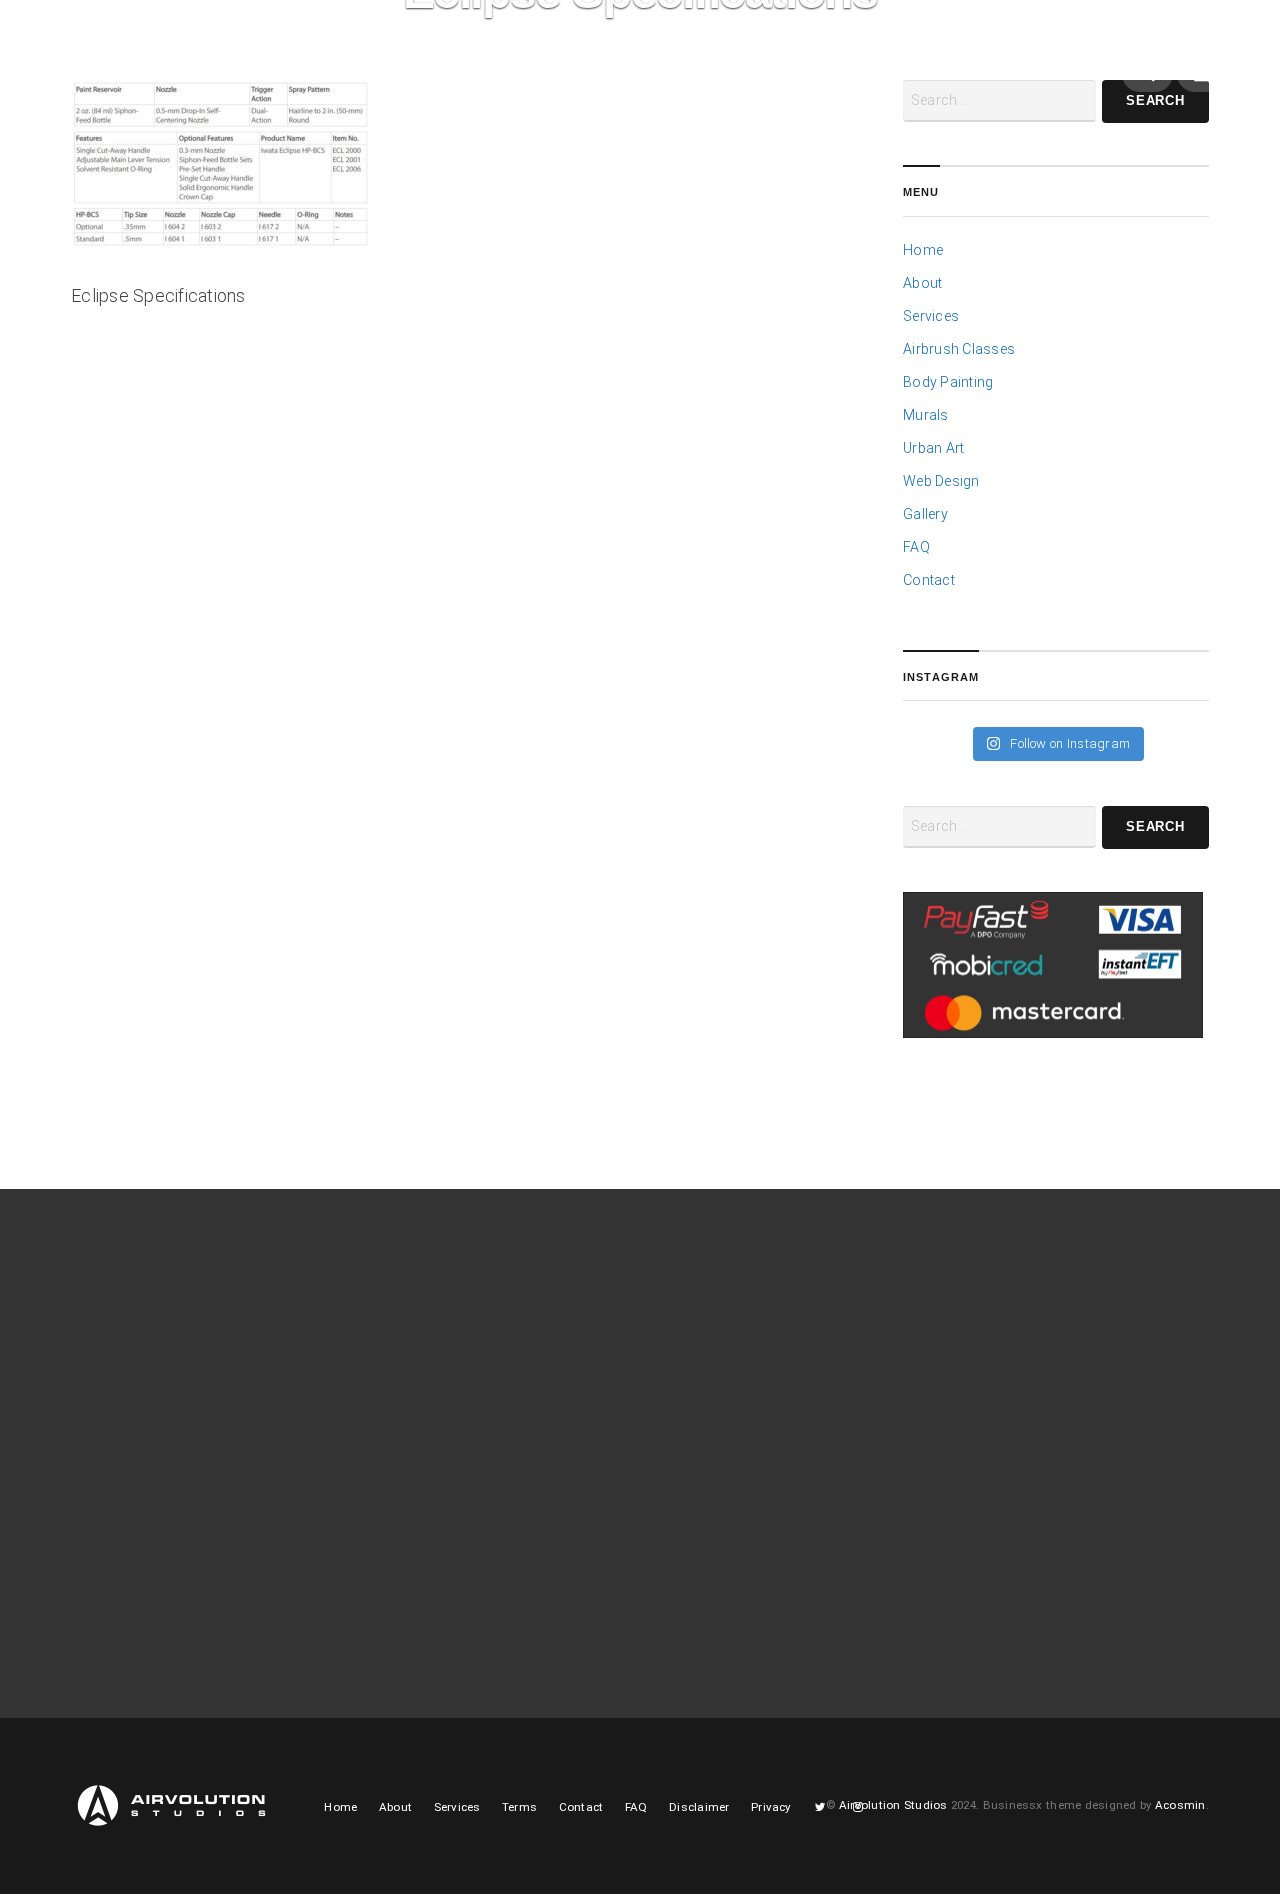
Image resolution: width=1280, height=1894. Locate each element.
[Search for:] (999, 827)
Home (314, 74)
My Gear (642, 74)
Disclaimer (699, 1807)
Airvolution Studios (893, 1805)
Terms (519, 1807)
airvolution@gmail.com (992, 1413)
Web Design (941, 481)
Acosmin (1180, 1805)
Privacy (771, 1807)
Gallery (555, 74)
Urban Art (933, 448)
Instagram (828, 79)
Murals (925, 415)
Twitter (784, 79)
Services (466, 74)
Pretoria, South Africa (985, 1389)
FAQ (916, 547)
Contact (722, 74)
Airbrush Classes (959, 349)
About (379, 74)
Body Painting (948, 382)
